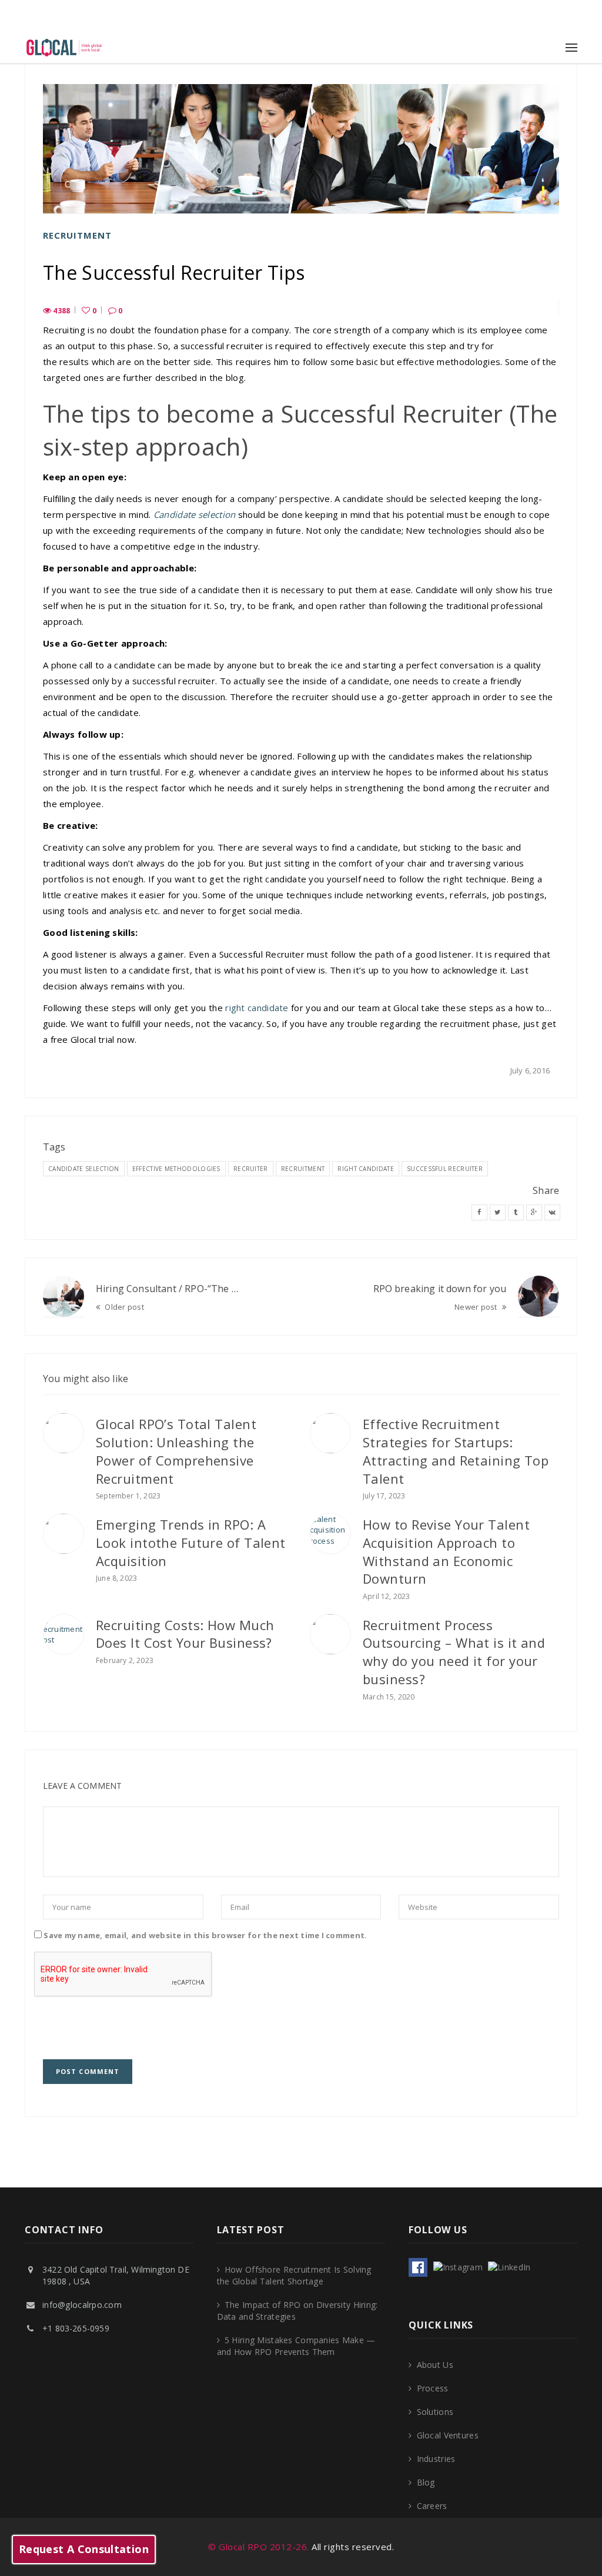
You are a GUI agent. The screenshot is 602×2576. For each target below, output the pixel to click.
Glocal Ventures (447, 2435)
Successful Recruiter (445, 1169)
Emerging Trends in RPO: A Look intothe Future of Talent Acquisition (191, 1543)
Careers (432, 2506)
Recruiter (251, 1169)
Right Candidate (366, 1169)
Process (432, 2388)
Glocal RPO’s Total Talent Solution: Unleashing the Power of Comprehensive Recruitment (176, 1451)
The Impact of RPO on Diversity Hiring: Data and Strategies (297, 2311)
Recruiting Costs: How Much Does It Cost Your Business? (185, 1634)
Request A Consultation (84, 2549)
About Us (435, 2365)
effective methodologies (176, 1169)
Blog (426, 2482)
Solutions (435, 2412)
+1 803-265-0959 (301, 16)
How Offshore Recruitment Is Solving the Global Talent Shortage (294, 2275)
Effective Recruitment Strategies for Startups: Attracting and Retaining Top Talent (456, 1451)
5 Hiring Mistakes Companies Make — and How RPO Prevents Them (296, 2346)
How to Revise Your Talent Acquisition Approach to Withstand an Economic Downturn (446, 1551)
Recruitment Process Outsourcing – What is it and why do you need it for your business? (454, 1652)
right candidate (257, 1008)
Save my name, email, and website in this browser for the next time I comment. (205, 1935)
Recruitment (77, 235)
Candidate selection (195, 514)
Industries (436, 2459)
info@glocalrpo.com (82, 2305)
